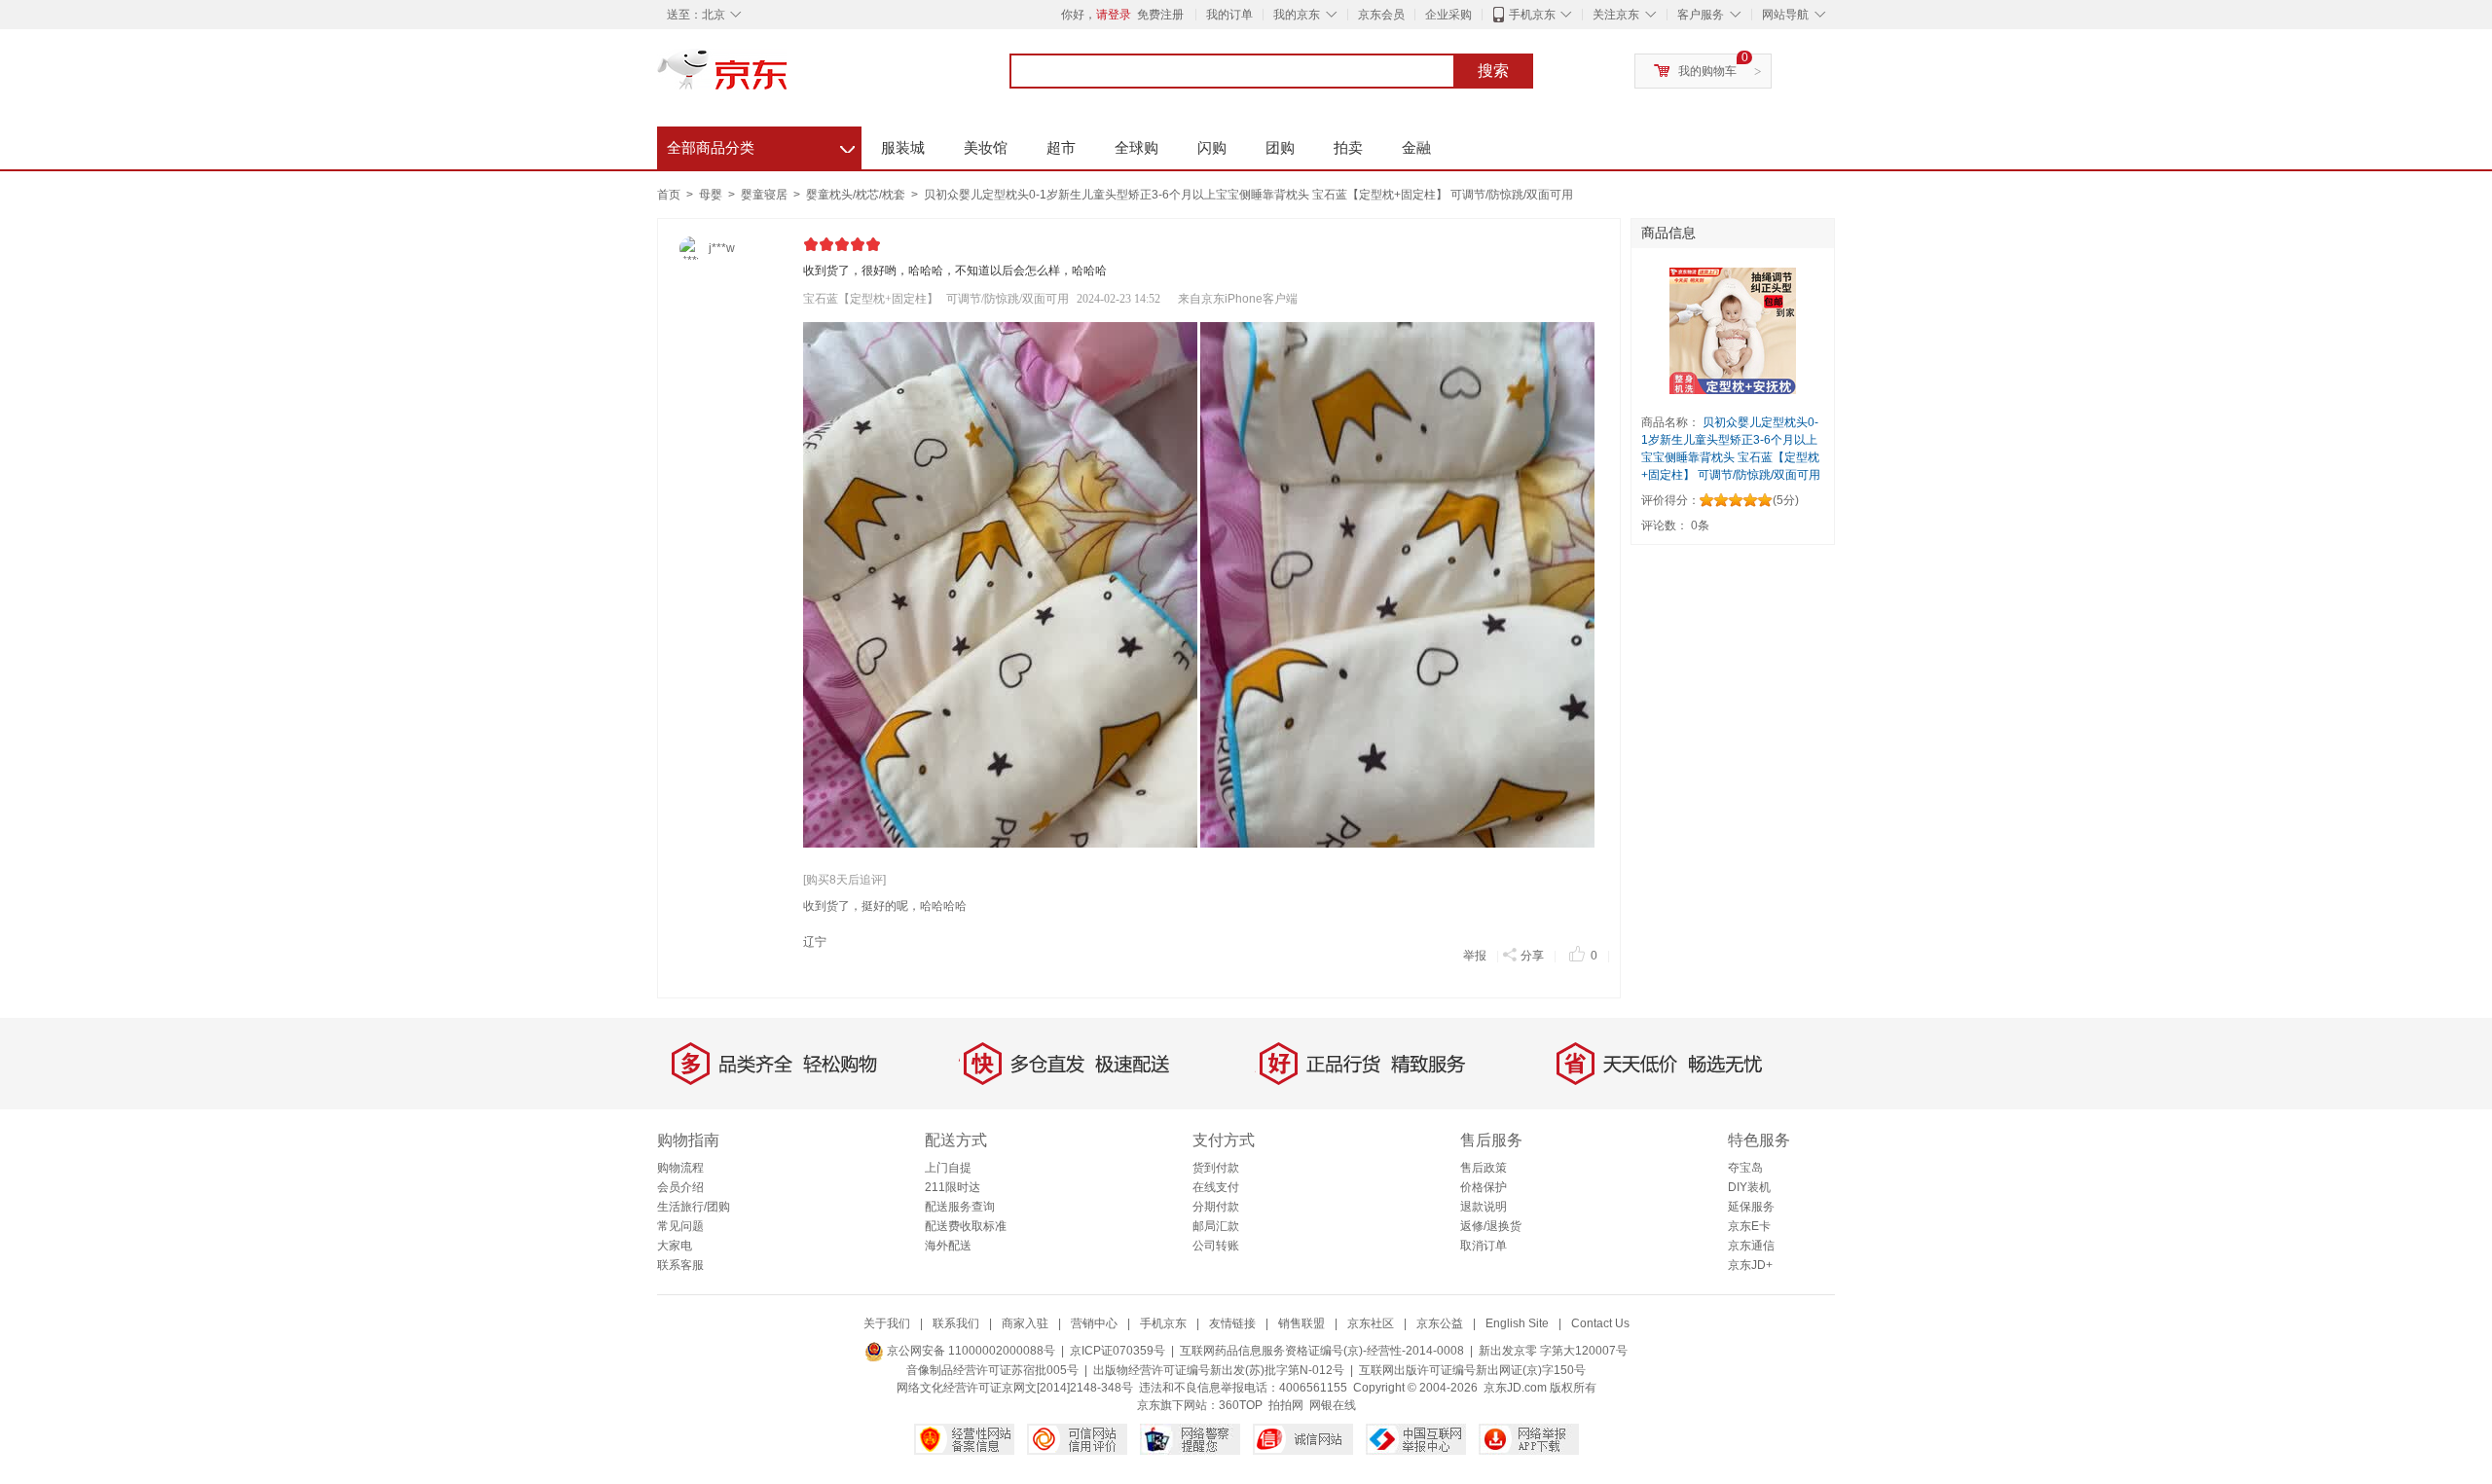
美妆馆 (986, 147)
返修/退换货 (1491, 1226)
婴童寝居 (766, 195)
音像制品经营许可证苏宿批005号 (992, 1370)
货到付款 (1216, 1168)
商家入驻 (1025, 1323)
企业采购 (1448, 15)
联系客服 (680, 1265)
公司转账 (1216, 1246)
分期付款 (1216, 1207)
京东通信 (1751, 1246)
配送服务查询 (960, 1207)
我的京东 (1297, 15)
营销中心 (1094, 1323)
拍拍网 (1286, 1405)
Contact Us (1600, 1323)
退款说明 (1484, 1207)
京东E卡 (1749, 1226)
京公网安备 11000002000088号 (970, 1351)
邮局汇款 (1216, 1226)
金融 (1416, 147)
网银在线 (1333, 1405)
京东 (788, 78)
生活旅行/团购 (694, 1207)
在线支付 (1216, 1187)
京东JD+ (1750, 1265)
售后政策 (1484, 1168)
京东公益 (1440, 1323)
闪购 (1212, 147)
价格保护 (1484, 1187)
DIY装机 (1749, 1187)
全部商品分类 (761, 145)
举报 (1475, 956)
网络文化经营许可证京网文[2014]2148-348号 (1015, 1388)
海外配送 (948, 1246)
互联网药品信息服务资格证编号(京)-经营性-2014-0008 (1322, 1351)
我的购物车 (1707, 71)
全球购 (1136, 147)
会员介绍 (680, 1187)
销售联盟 (1301, 1323)
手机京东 (1532, 15)
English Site (1517, 1323)
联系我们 (956, 1323)
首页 (669, 195)
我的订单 (1229, 15)
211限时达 (953, 1187)
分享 (1532, 956)
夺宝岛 (1745, 1168)
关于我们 (887, 1323)
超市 (1061, 147)
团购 (1280, 147)
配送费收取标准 (966, 1226)
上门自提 (948, 1168)
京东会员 (1381, 15)
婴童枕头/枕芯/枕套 (857, 195)
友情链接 (1232, 1323)
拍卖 (1348, 147)
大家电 (675, 1246)
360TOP (1241, 1405)
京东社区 (1371, 1323)
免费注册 (1160, 15)
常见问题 (680, 1226)
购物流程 (680, 1168)
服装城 (903, 147)
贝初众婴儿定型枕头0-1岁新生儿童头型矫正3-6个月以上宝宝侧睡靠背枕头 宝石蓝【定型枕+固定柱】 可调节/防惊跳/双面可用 (1248, 195)
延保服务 (1751, 1207)
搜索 (1493, 71)
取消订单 (1484, 1246)
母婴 (712, 195)
